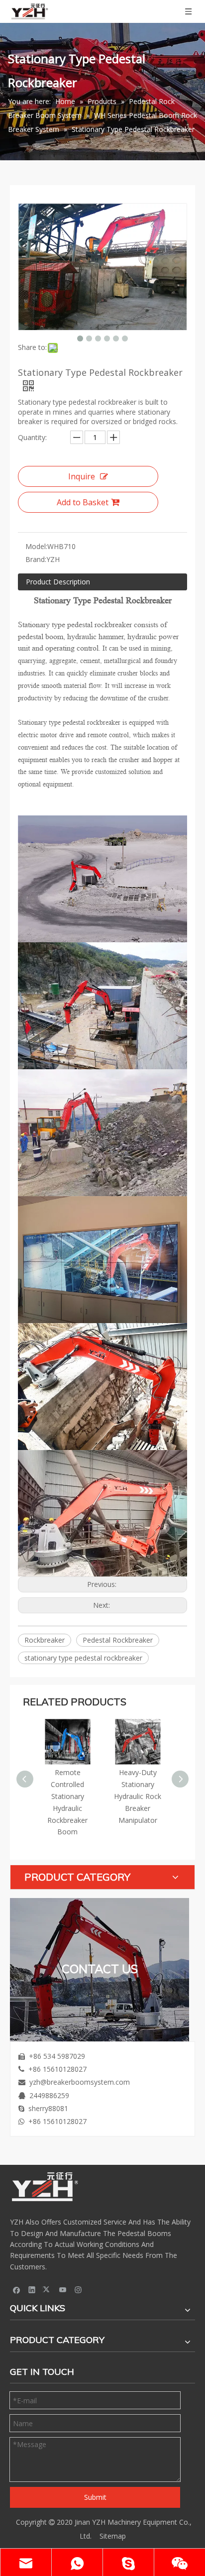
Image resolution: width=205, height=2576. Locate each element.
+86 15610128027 (57, 2069)
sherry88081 (48, 2108)
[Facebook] (17, 2289)
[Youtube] (63, 2289)
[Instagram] (78, 2289)
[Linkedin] (32, 2289)
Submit (95, 2497)
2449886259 (49, 2095)
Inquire (82, 476)
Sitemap (113, 2536)
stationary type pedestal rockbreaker (83, 1658)
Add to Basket (83, 502)
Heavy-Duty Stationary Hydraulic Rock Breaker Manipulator (86, 1796)
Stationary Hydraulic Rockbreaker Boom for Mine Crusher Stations (156, 1796)
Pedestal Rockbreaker (118, 1640)
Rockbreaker (45, 1640)
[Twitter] (48, 2289)
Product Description (58, 582)
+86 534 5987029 (57, 2056)
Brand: (36, 559)
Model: (36, 546)
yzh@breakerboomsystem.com (80, 2082)
